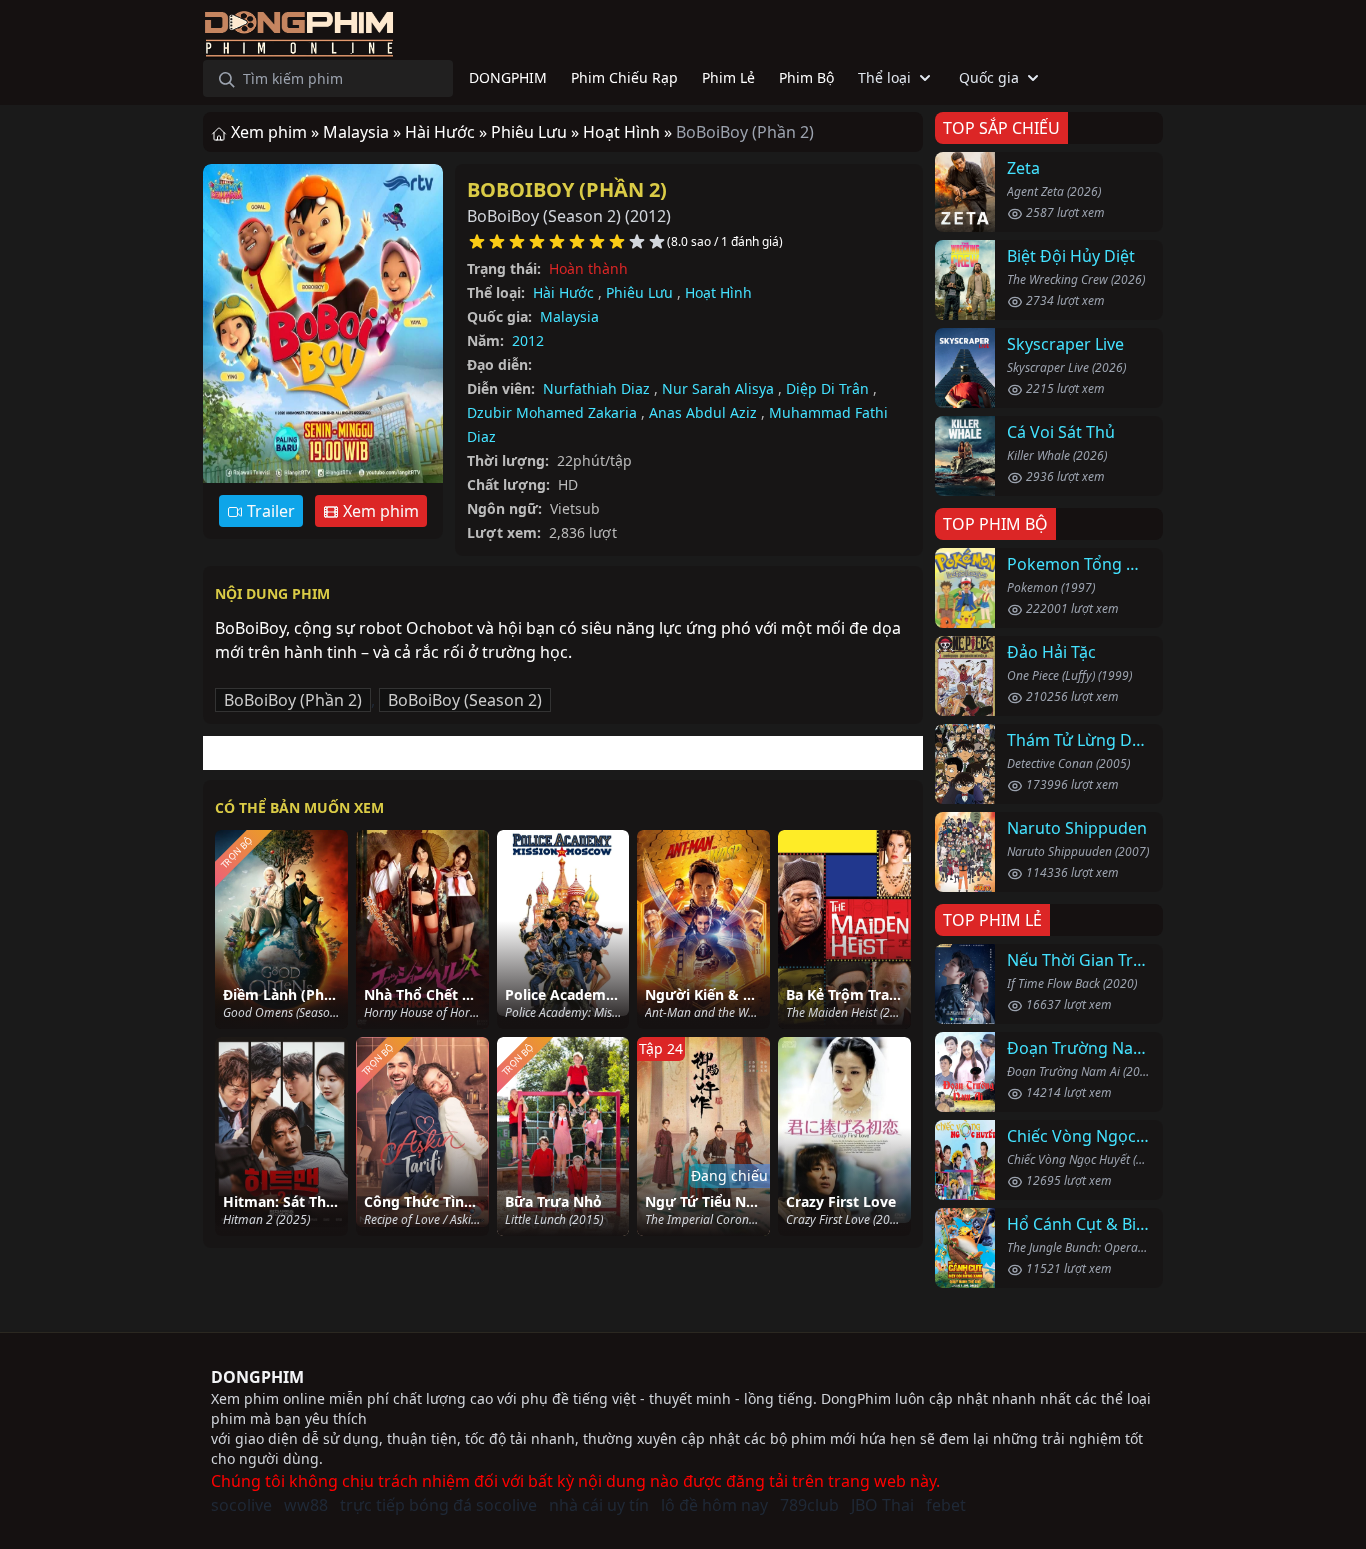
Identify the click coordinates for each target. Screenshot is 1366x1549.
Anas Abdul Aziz (703, 412)
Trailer (269, 511)
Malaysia (569, 316)
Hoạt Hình (718, 292)
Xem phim (379, 511)
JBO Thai (882, 1505)
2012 (528, 340)
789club (809, 1505)
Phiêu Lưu (639, 292)
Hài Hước (563, 292)
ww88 (306, 1505)
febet (946, 1505)
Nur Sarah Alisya (718, 388)
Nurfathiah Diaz (596, 388)
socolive (241, 1505)
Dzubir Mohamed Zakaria (552, 412)
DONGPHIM (257, 1377)
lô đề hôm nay (714, 1505)
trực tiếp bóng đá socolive (438, 1505)
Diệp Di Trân (827, 388)
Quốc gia (989, 77)
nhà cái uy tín (599, 1505)
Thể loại (884, 77)
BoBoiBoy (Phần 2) (567, 189)
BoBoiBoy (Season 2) (465, 700)
